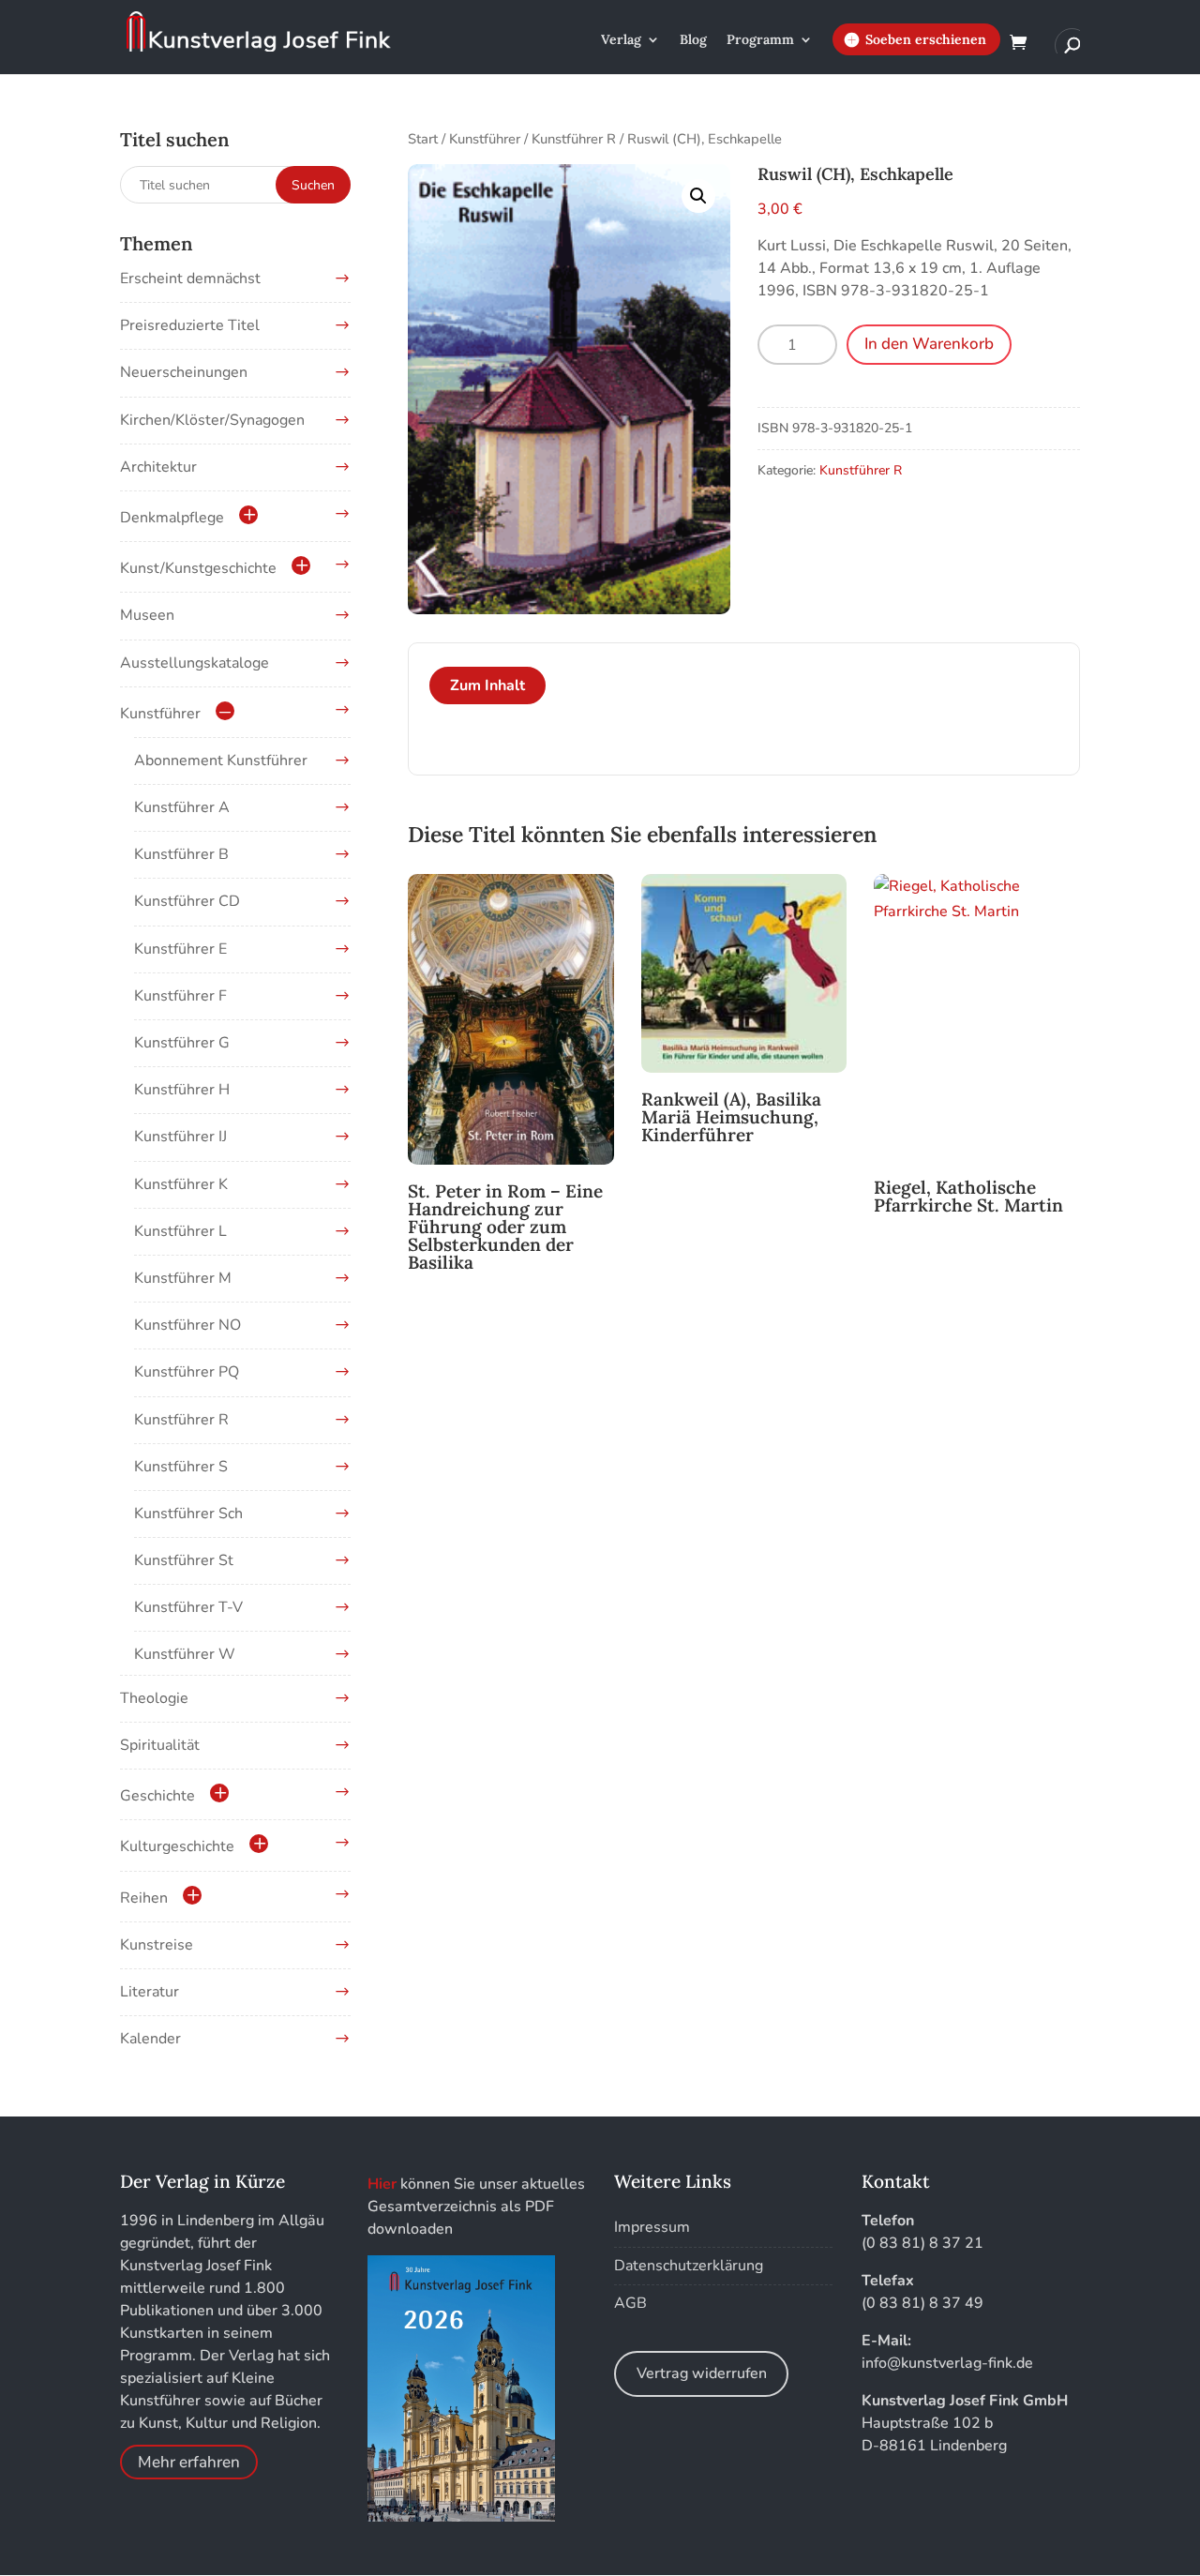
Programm (760, 40)
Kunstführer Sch (188, 1514)
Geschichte (157, 1796)
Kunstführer (485, 139)
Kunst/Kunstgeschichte (198, 568)
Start (423, 139)
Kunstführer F (180, 996)
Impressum (652, 2227)
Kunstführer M (183, 1278)
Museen (147, 615)
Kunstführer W (185, 1654)
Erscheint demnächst (190, 279)
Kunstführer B (181, 854)
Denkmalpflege (172, 518)
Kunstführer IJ (180, 1137)
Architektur (158, 467)
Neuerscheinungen (184, 372)
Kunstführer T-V (188, 1607)
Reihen (144, 1898)
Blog (693, 40)
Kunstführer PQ (187, 1372)
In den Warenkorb (929, 344)
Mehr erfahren (189, 2462)
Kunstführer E (180, 949)
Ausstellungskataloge (195, 663)
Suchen (313, 185)
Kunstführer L (180, 1231)
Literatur (150, 1992)
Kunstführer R (574, 139)
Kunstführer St (184, 1560)
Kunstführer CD (187, 901)
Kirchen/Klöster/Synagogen (212, 420)
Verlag (621, 40)
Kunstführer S (181, 1467)
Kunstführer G (182, 1043)
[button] (698, 196)
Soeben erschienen (926, 39)
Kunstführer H (182, 1090)
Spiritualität (160, 1745)
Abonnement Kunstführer (221, 761)
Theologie (154, 1698)
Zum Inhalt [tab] (487, 685)
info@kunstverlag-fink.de (947, 2363)
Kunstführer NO (187, 1325)
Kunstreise (157, 1945)
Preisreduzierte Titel (190, 325)
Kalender (150, 2039)
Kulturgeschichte (177, 1846)
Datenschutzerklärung (689, 2266)
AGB (630, 2303)
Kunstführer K (181, 1184)
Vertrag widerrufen (702, 2373)
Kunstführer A (182, 807)
